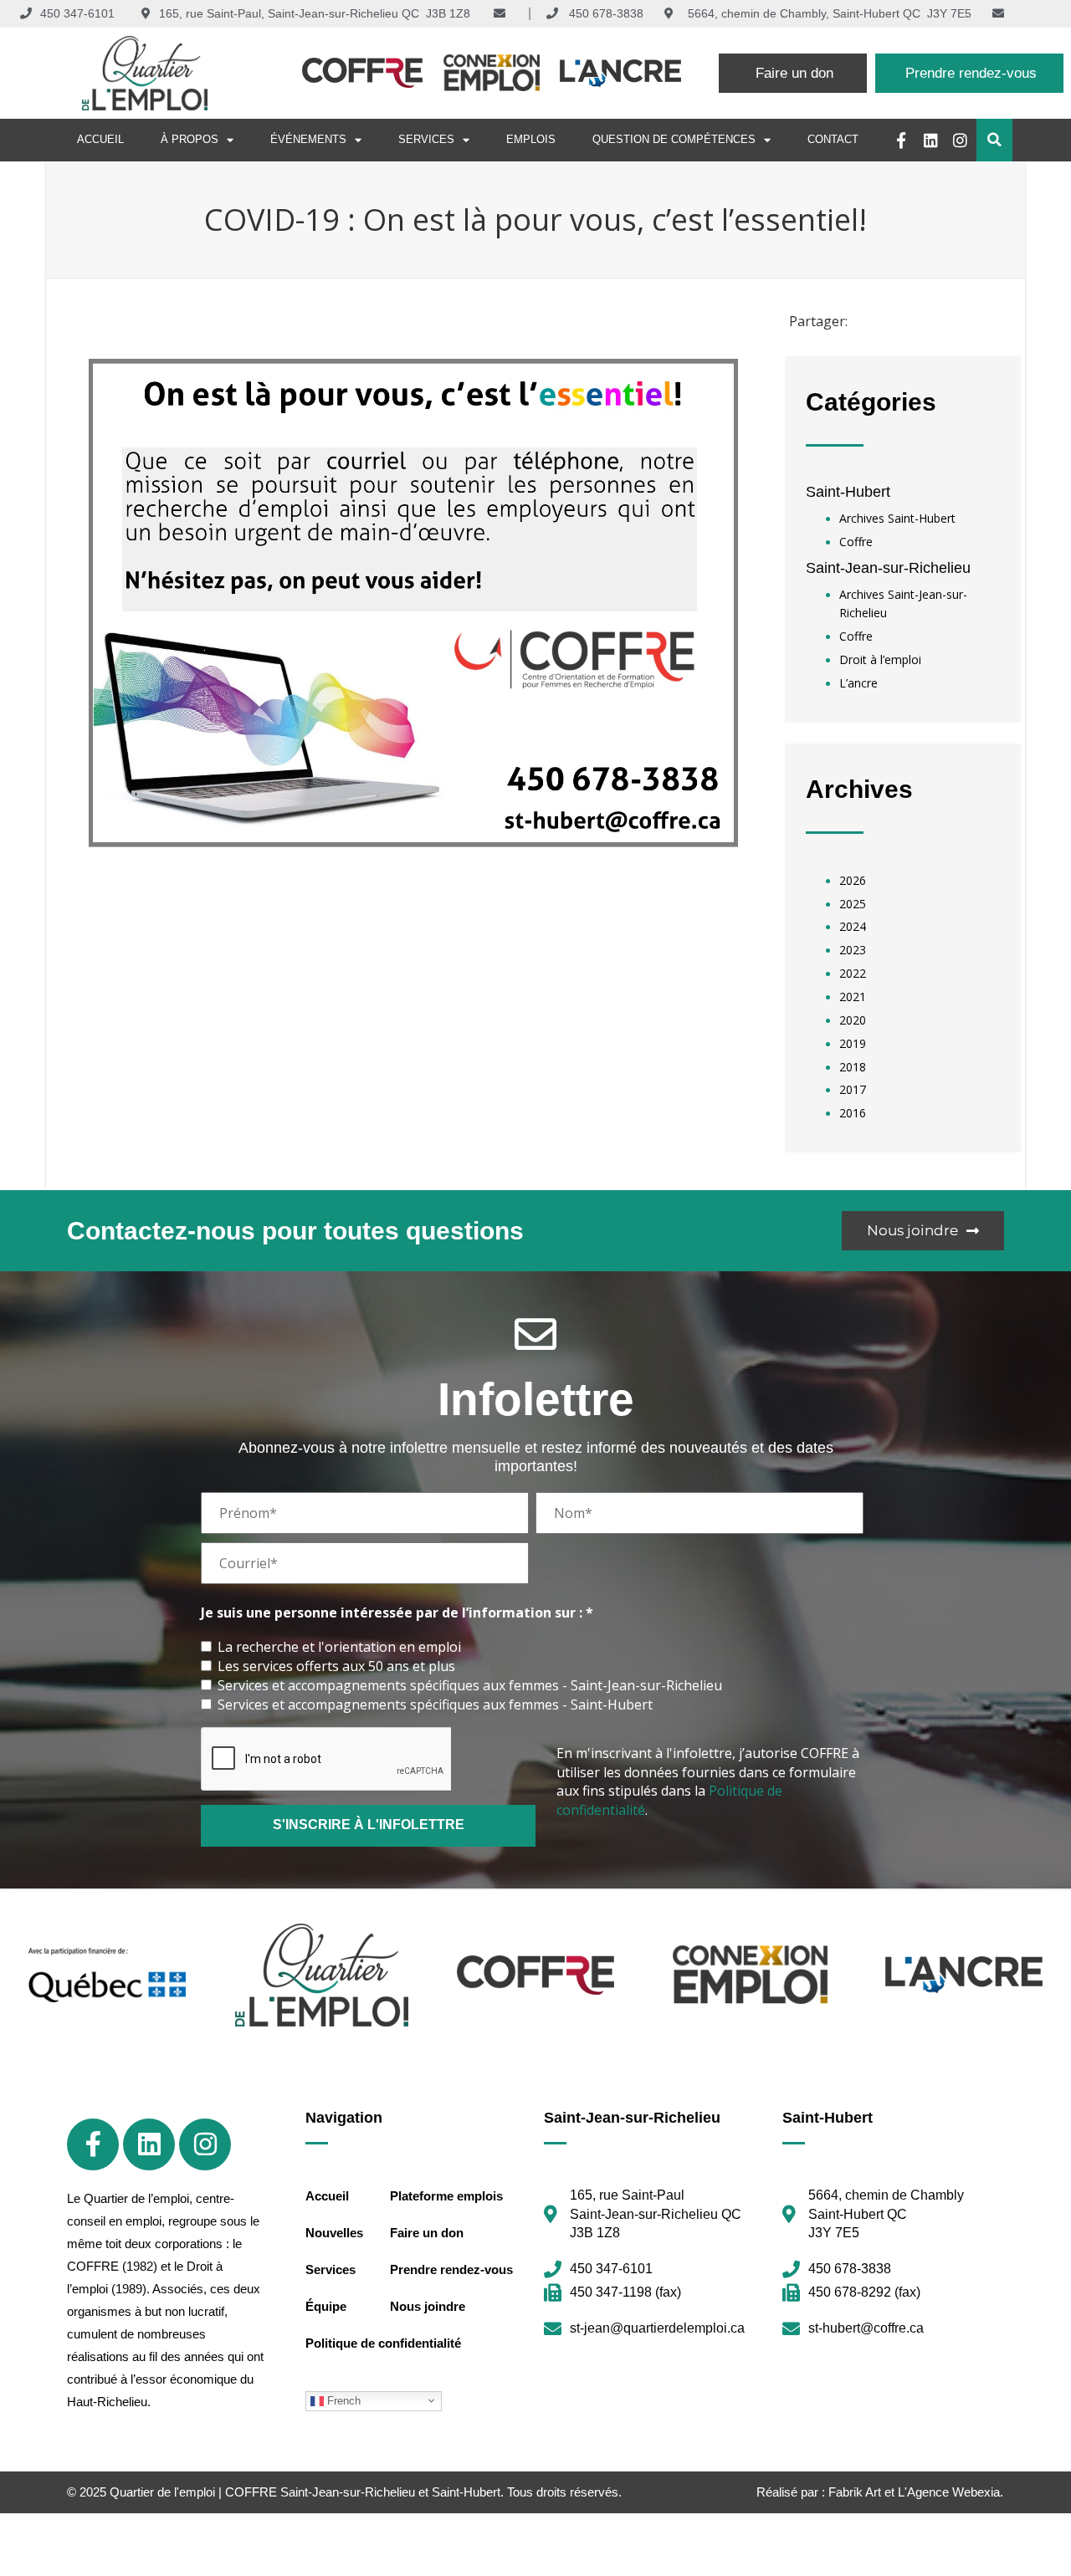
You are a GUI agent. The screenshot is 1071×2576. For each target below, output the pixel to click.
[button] (994, 140)
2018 (853, 1067)
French (342, 2400)
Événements (308, 139)
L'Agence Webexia (949, 2492)
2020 (853, 1020)
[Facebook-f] (902, 140)
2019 (853, 1043)
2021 (853, 997)
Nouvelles (334, 2233)
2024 (853, 926)
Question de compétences (674, 139)
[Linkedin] (931, 140)
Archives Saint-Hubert (897, 518)
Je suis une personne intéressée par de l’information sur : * (397, 1613)
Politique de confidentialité (383, 2343)
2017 (853, 1089)
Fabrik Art (855, 2492)
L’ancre (858, 683)
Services (426, 139)
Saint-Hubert (848, 492)
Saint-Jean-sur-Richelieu (888, 568)
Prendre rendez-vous (451, 2269)
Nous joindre (428, 2306)
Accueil (100, 139)
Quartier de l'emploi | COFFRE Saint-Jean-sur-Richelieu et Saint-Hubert (305, 2492)
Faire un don (427, 2233)
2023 (853, 950)
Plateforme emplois (446, 2196)
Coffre (856, 542)
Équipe (326, 2306)
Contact (833, 139)
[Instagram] (960, 140)
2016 (853, 1113)
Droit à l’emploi (880, 659)
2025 (853, 904)
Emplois (531, 139)
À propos (190, 139)
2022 (853, 973)
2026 (853, 880)
